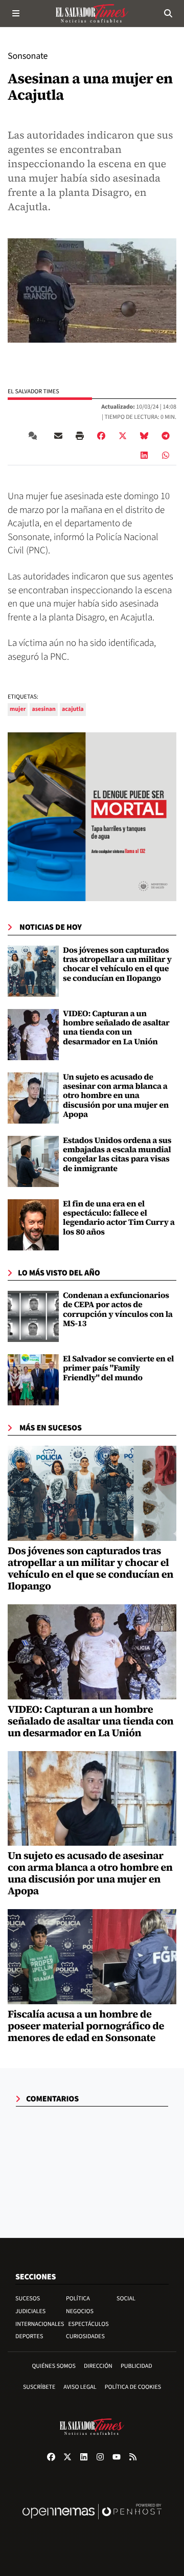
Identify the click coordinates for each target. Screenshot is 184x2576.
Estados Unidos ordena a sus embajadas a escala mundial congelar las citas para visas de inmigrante (117, 1155)
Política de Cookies (133, 2387)
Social (126, 2299)
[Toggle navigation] (16, 13)
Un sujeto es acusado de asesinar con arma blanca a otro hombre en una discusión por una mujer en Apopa (116, 1096)
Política (78, 2299)
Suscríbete (39, 2387)
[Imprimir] (80, 436)
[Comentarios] (35, 436)
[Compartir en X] (123, 436)
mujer (18, 709)
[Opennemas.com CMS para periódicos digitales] (92, 2522)
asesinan (44, 709)
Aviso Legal (80, 2387)
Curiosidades (85, 2336)
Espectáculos (89, 2324)
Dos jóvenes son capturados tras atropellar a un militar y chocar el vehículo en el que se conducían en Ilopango (117, 964)
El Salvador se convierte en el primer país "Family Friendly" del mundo (118, 1368)
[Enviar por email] (58, 436)
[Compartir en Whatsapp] (166, 455)
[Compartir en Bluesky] (144, 436)
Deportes (29, 2336)
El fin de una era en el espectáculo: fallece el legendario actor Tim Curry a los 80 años (119, 1218)
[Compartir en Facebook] (101, 436)
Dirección (98, 2366)
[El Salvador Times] (92, 13)
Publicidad (136, 2366)
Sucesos (28, 2299)
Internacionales (40, 2324)
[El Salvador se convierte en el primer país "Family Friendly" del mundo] (33, 1380)
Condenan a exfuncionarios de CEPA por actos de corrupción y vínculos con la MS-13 (118, 1309)
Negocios (80, 2311)
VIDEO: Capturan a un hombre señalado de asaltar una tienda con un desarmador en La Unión (116, 1028)
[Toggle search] (168, 13)
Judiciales (30, 2311)
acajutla (73, 709)
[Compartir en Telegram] (166, 436)
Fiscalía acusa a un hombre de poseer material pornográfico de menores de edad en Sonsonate (86, 2026)
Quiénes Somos (54, 2366)
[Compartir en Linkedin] (144, 455)
